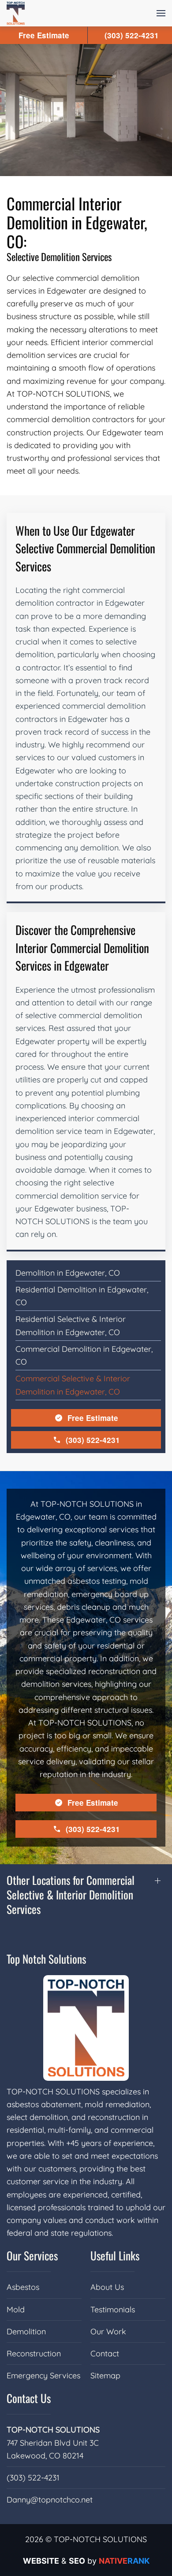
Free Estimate (93, 1418)
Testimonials (113, 2309)
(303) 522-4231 (93, 1440)
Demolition (26, 2331)
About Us (107, 2287)
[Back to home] (16, 13)
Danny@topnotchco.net (50, 2500)
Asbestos (23, 2287)
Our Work (108, 2331)
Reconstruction (34, 2353)
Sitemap (105, 2375)
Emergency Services (43, 2375)
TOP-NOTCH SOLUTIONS (53, 2430)
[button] (161, 13)
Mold (16, 2309)
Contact (105, 2353)
